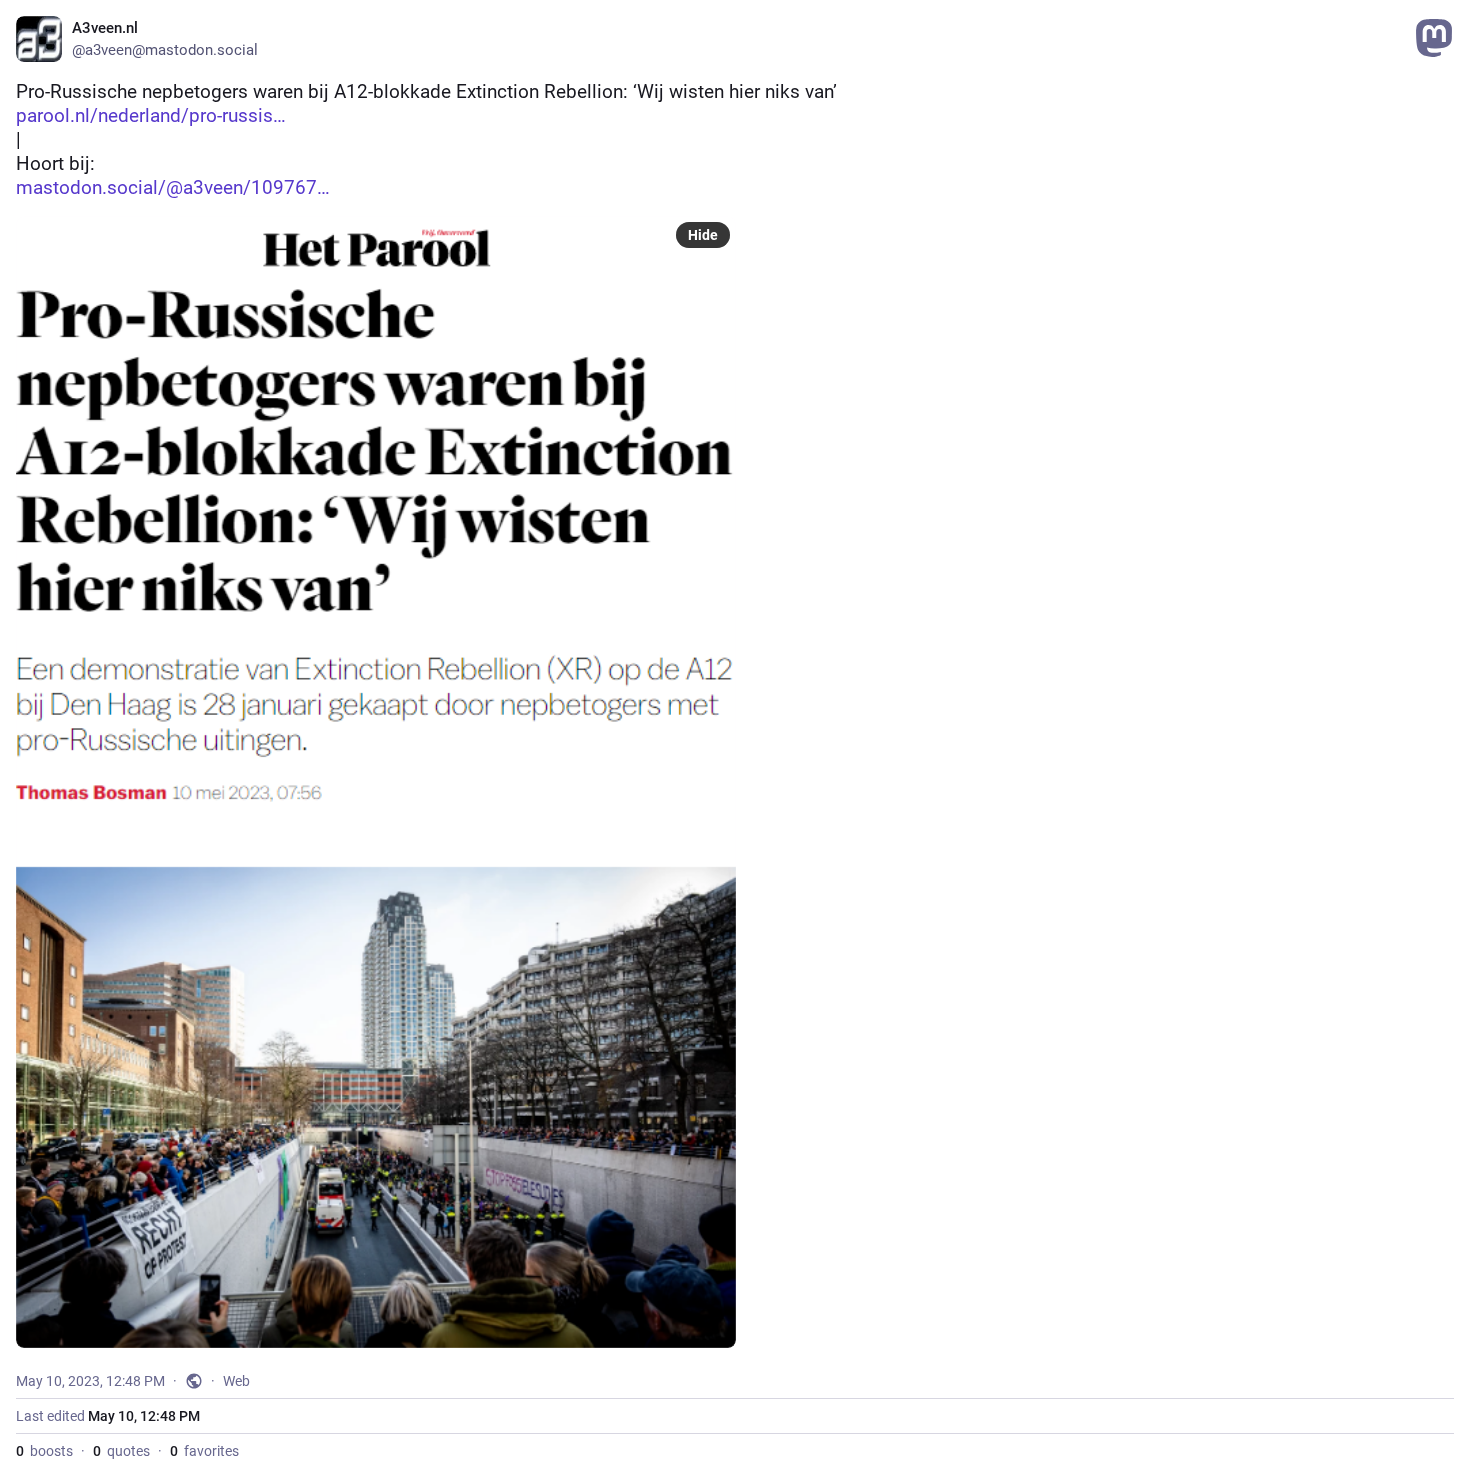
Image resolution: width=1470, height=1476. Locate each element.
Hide (703, 235)
